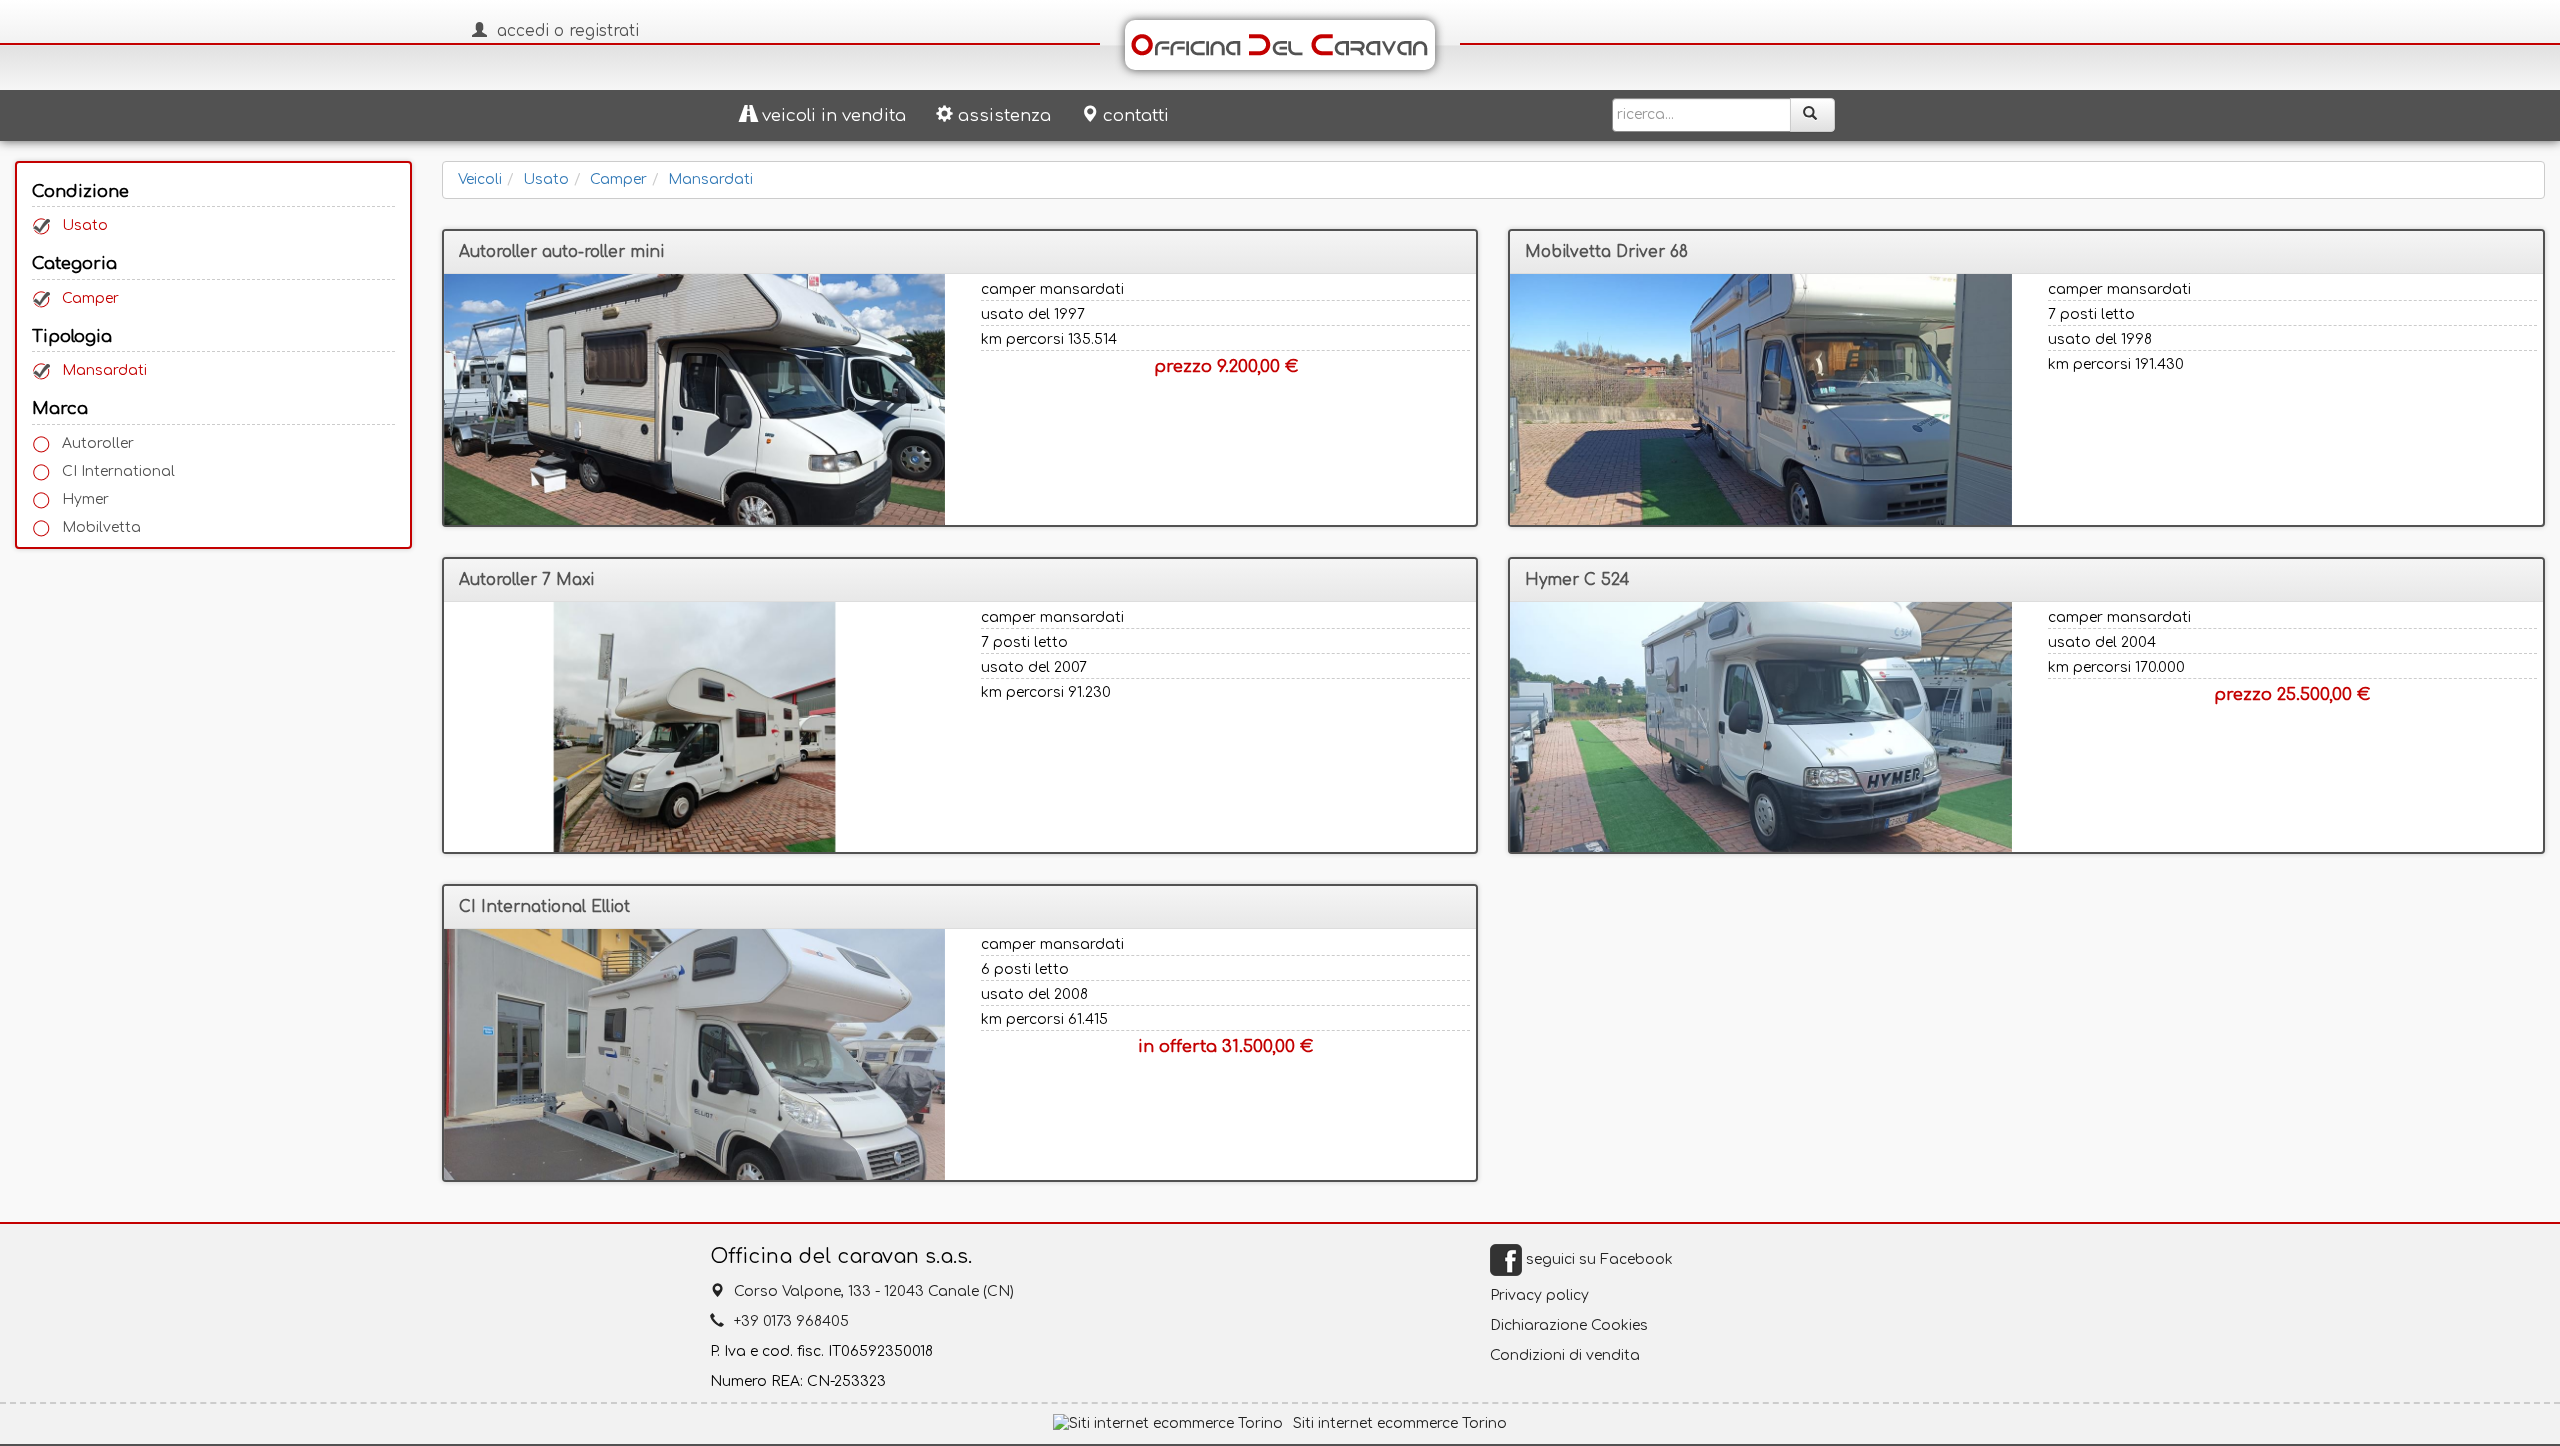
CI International (118, 471)
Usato (85, 225)
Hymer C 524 (1577, 580)
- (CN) (874, 1291)
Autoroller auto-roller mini (561, 252)
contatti (1136, 115)
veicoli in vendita (834, 115)
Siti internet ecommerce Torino (1400, 1423)
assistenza (1004, 115)
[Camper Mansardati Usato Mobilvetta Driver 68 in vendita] (1760, 399)
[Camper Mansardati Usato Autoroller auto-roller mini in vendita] (694, 399)
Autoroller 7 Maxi (526, 580)
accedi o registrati (568, 31)
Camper (90, 298)
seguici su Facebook (1597, 1259)
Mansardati (104, 370)
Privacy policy (1539, 1295)
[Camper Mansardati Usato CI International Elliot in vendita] (694, 1054)
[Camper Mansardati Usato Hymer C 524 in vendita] (1760, 727)
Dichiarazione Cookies (1569, 1325)
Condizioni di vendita (1565, 1355)
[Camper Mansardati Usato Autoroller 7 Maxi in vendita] (694, 727)
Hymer (85, 499)
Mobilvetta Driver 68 (1606, 252)
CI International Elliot (544, 907)
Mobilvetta (101, 527)
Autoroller (98, 443)
